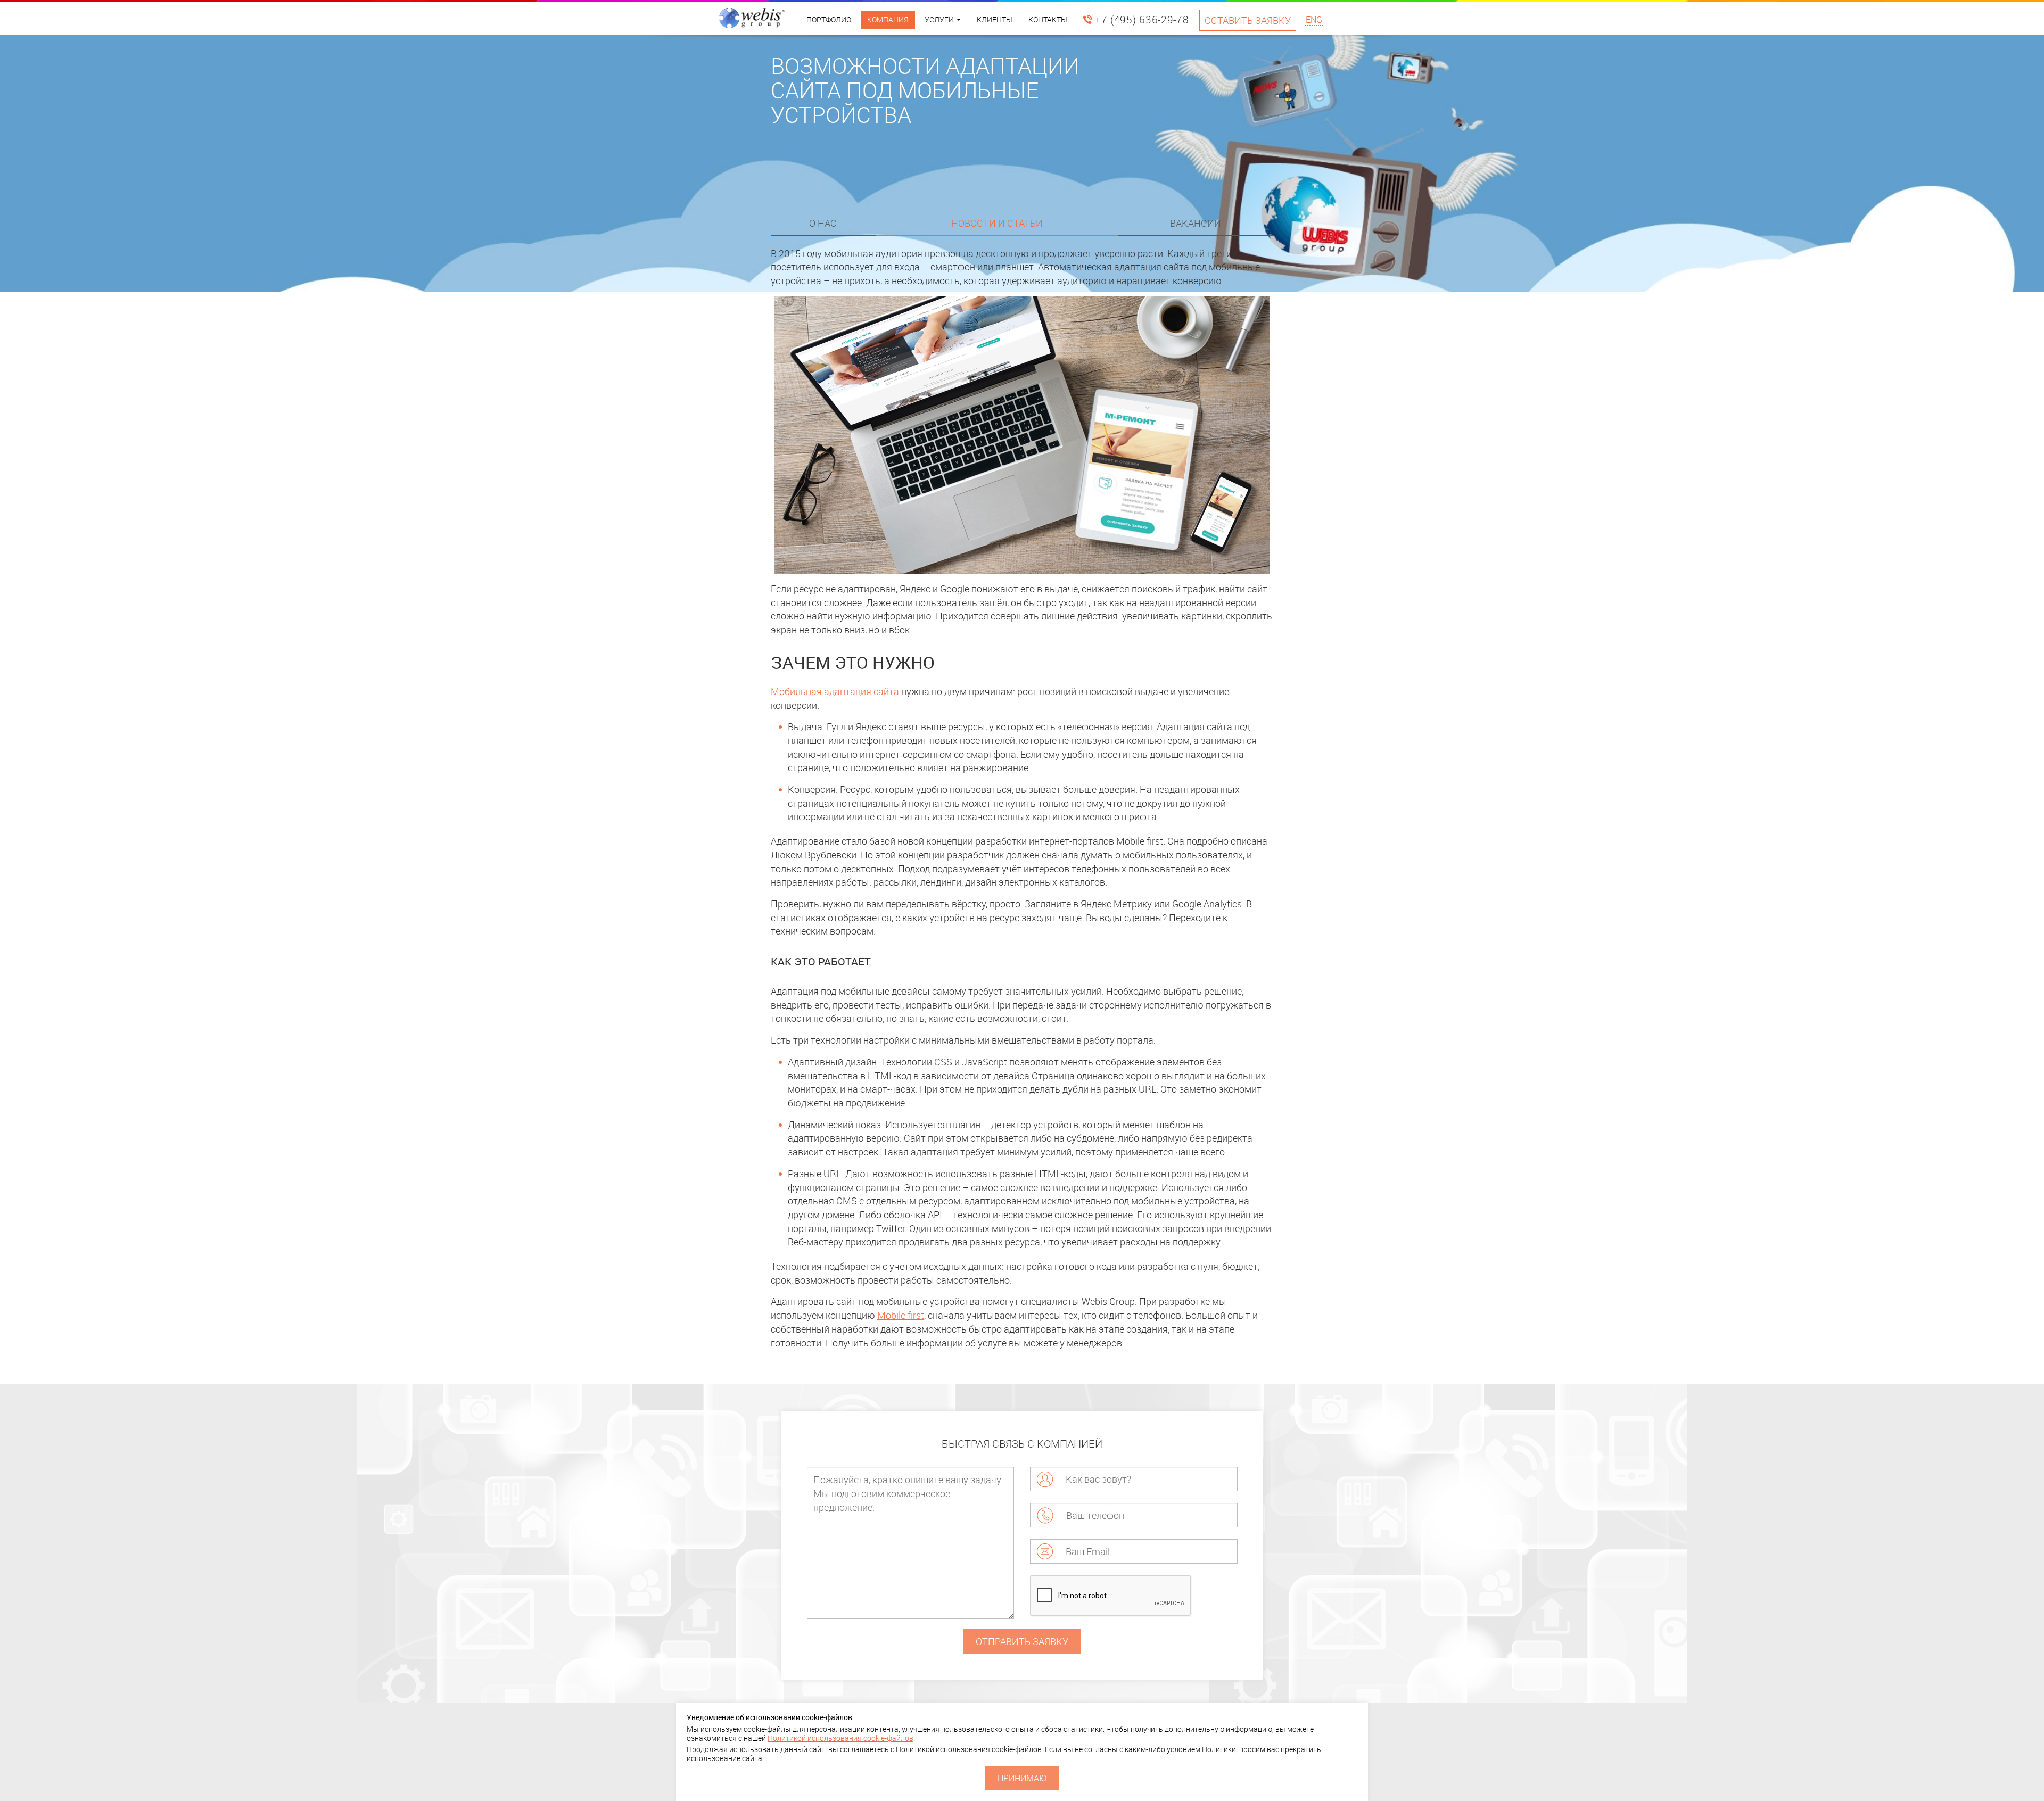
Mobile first (901, 1315)
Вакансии (1196, 223)
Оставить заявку (1248, 20)
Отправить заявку (1022, 1641)
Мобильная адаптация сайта (835, 691)
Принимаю (1022, 1778)
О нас (823, 223)
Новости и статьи (997, 223)
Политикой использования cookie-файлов (840, 1738)
